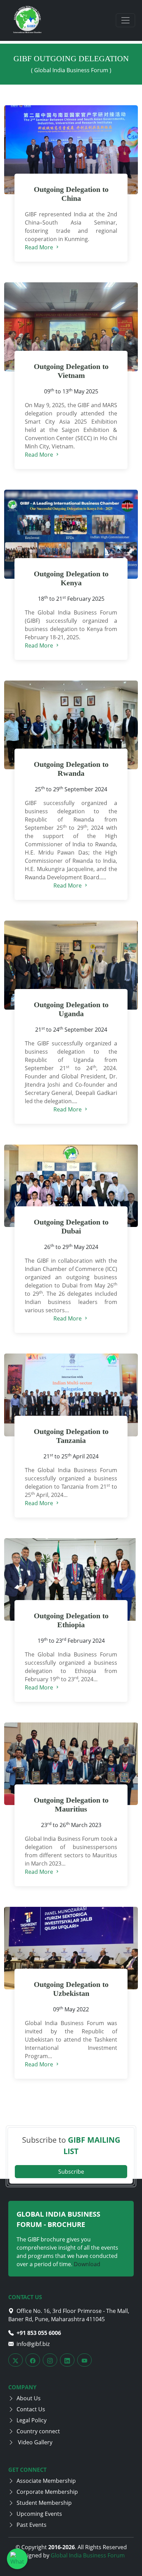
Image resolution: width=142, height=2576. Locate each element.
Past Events (32, 2525)
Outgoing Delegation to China (71, 194)
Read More (40, 247)
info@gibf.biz (33, 2344)
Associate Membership (46, 2481)
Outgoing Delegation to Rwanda (71, 769)
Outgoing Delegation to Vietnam (71, 371)
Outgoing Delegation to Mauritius (71, 1805)
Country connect (38, 2431)
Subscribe (71, 2172)
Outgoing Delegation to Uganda (71, 1009)
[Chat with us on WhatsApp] (17, 2559)
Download (87, 2264)
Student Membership (44, 2503)
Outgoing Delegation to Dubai (71, 1227)
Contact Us (31, 2409)
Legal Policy (32, 2420)
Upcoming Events (39, 2514)
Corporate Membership (47, 2492)
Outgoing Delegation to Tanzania (71, 1436)
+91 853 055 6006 (39, 2333)
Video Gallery (34, 2442)
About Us (29, 2398)
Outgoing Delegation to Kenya (71, 578)
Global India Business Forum (88, 2555)
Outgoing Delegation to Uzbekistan (71, 1989)
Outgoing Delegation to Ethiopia (71, 1620)
